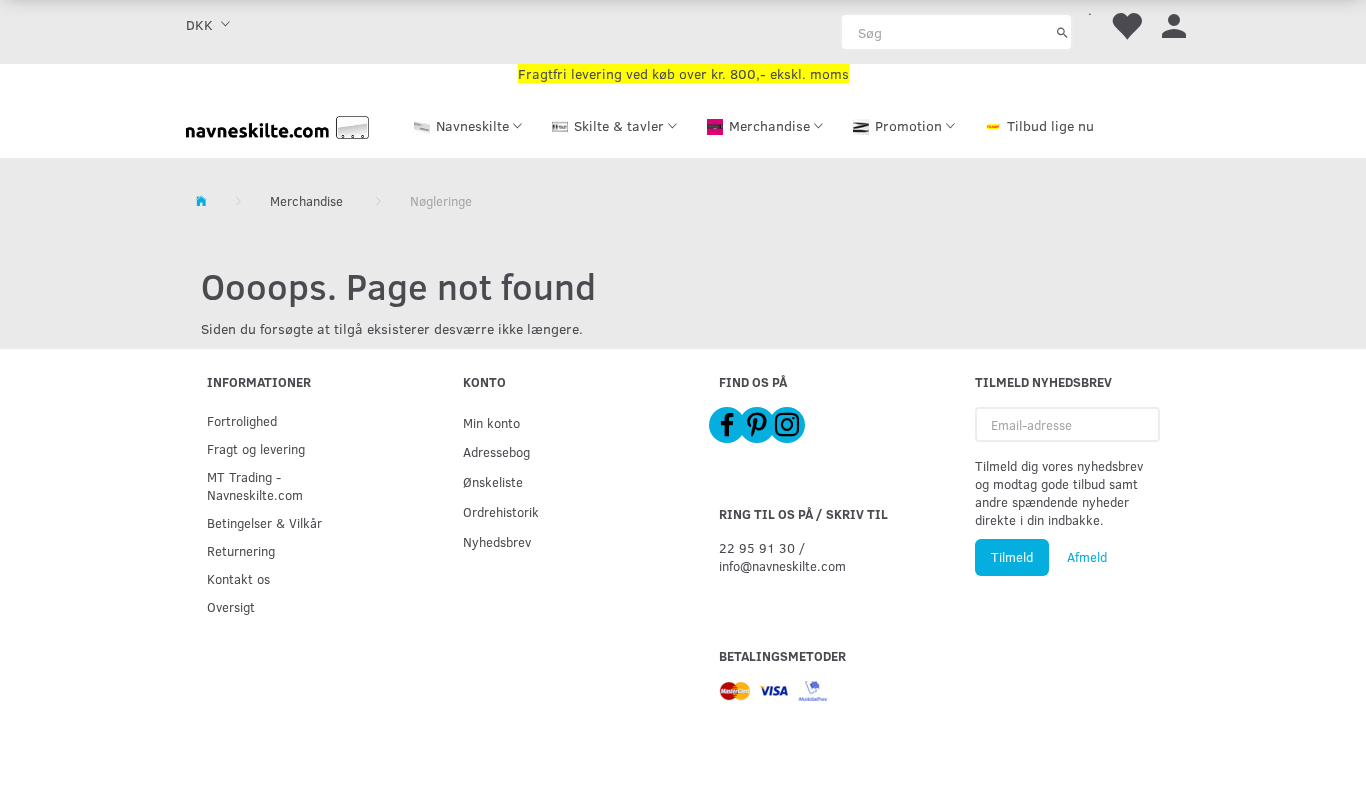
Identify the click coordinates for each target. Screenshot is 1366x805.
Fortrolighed (242, 420)
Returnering (241, 550)
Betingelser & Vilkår (264, 522)
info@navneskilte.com (782, 565)
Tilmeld (1012, 557)
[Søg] (1062, 32)
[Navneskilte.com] (277, 125)
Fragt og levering (256, 448)
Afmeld (1087, 557)
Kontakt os (238, 578)
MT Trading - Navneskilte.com (255, 485)
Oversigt (231, 606)
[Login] (1174, 24)
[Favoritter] (1126, 24)
